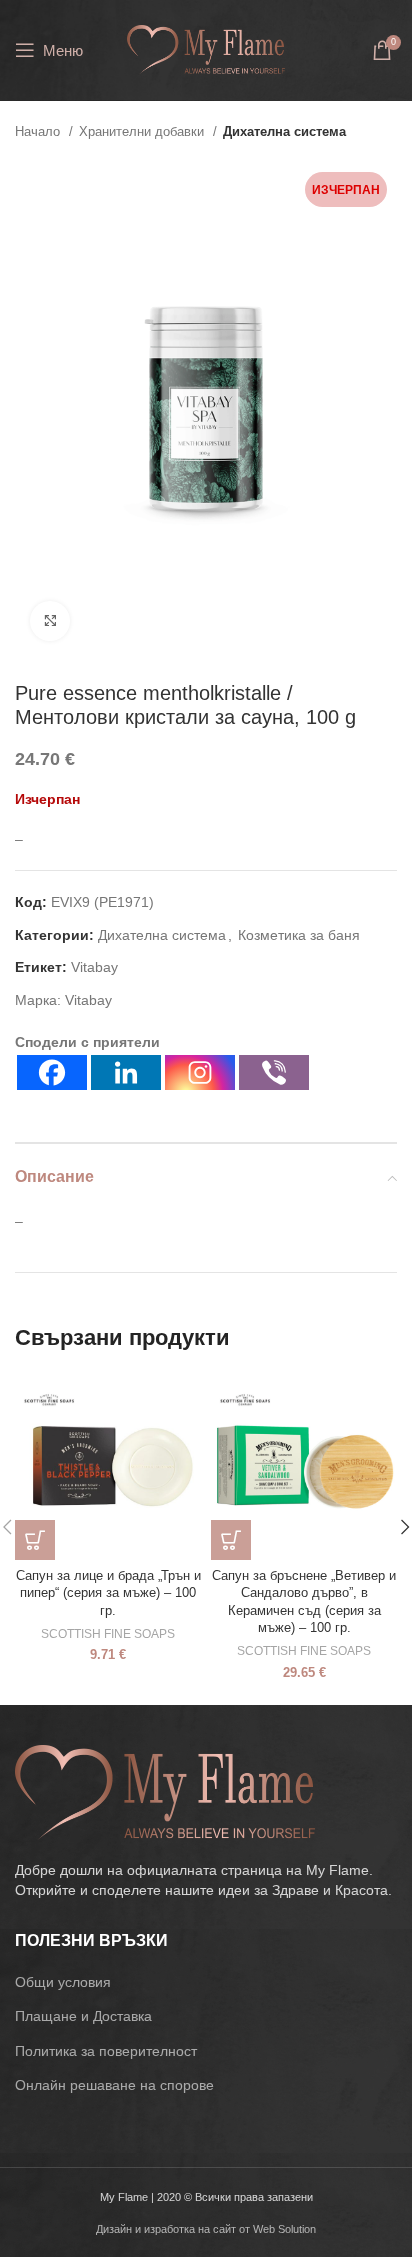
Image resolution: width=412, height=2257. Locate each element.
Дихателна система (284, 131)
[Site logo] (205, 49)
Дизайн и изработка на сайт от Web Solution (206, 2229)
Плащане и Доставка (83, 2016)
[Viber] (274, 1072)
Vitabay (94, 967)
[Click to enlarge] (50, 621)
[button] (35, 1540)
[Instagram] (200, 1072)
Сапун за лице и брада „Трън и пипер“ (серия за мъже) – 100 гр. (108, 1593)
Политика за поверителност (106, 2051)
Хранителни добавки (143, 131)
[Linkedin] (126, 1072)
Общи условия (63, 1982)
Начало (39, 131)
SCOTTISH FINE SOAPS (108, 1634)
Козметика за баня (299, 935)
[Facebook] (52, 1072)
